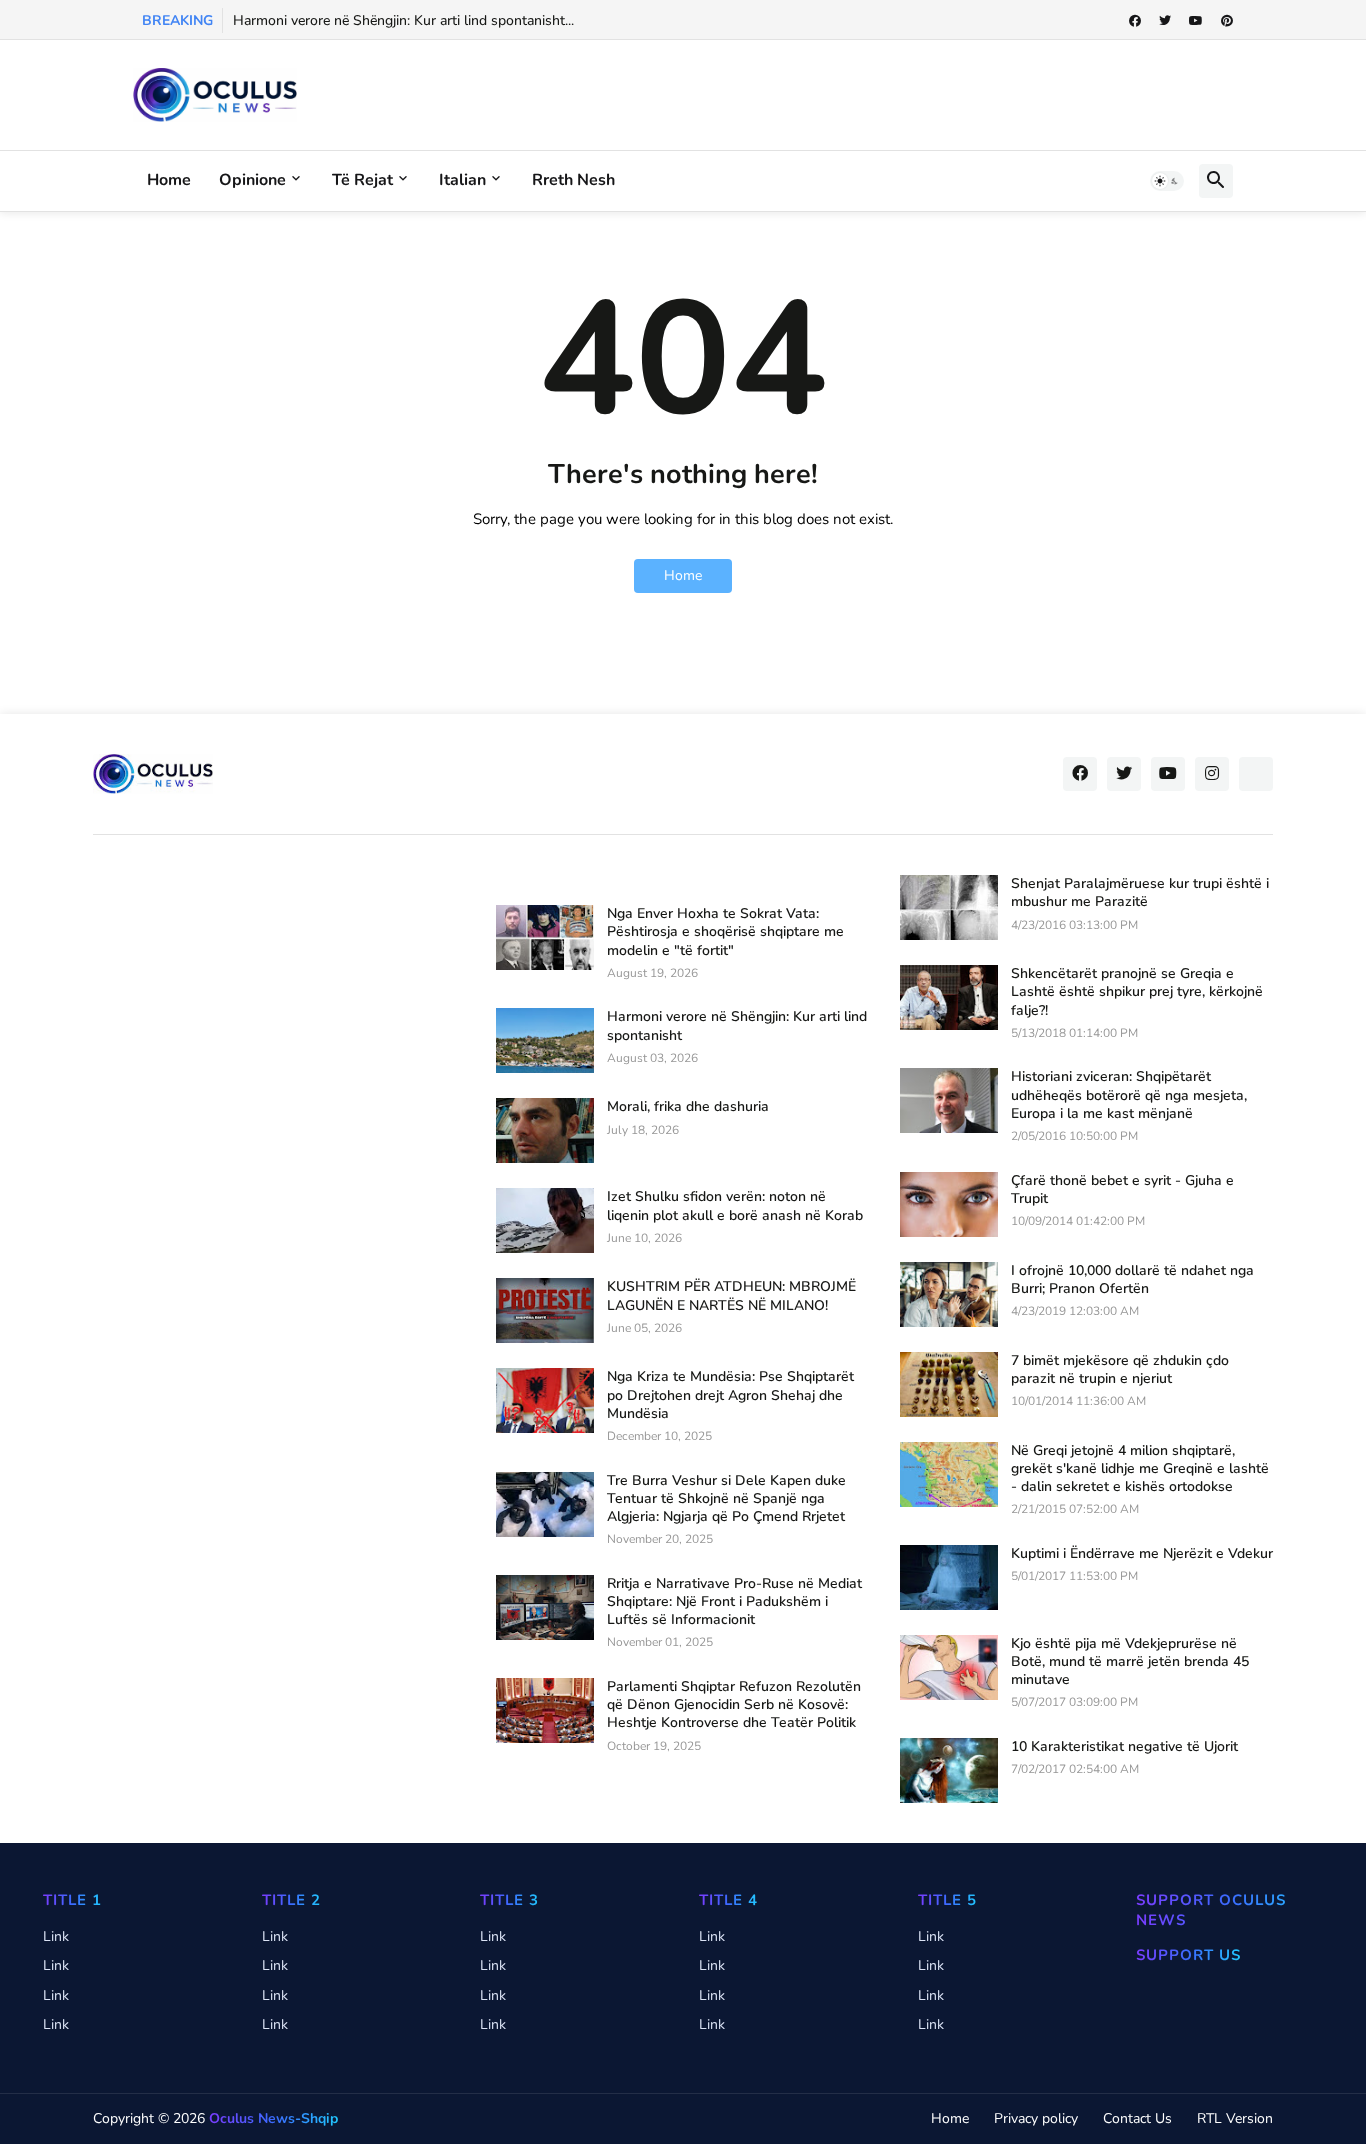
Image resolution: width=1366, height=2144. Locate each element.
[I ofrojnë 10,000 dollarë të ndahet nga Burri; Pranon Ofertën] (949, 1294)
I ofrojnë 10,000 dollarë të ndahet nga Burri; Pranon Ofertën (1132, 1280)
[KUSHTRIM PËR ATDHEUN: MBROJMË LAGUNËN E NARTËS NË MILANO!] (545, 1310)
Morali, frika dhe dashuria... (319, 20)
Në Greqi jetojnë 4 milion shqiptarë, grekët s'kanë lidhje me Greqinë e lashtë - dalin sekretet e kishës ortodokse (1140, 1469)
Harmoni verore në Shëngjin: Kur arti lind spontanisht (737, 1026)
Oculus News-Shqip (273, 2118)
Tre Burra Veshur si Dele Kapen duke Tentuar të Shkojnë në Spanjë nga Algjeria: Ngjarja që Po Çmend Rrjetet (726, 1499)
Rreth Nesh (573, 180)
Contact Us (1137, 2118)
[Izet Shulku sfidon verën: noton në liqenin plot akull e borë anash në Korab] (545, 1220)
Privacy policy (1036, 2118)
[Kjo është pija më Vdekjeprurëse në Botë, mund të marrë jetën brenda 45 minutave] (949, 1667)
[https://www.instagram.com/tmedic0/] (1256, 774)
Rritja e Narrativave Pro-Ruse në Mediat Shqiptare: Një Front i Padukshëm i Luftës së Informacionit (734, 1602)
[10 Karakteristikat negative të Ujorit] (949, 1770)
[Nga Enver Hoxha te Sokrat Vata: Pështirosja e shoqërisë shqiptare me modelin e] (545, 937)
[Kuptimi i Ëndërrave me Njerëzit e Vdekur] (949, 1577)
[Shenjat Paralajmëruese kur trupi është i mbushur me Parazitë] (949, 907)
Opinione (252, 180)
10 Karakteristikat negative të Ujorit (1124, 1747)
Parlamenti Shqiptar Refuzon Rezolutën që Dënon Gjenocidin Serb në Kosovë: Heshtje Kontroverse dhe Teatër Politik (734, 1705)
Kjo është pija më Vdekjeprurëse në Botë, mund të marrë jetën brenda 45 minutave (1130, 1662)
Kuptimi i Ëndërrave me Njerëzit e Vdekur (1142, 1554)
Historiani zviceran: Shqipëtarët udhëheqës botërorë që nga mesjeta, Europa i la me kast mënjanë (1129, 1095)
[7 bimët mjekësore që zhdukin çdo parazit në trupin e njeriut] (949, 1384)
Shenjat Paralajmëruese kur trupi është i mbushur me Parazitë (1140, 893)
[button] (1167, 181)
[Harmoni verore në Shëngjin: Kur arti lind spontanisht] (545, 1040)
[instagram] (1212, 774)
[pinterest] (1227, 21)
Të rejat (362, 180)
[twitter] (1165, 21)
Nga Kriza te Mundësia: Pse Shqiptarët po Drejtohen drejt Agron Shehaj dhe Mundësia (730, 1395)
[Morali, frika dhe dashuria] (545, 1130)
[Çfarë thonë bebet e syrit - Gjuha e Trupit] (949, 1204)
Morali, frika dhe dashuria (688, 1107)
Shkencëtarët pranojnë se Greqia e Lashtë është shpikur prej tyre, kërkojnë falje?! (1137, 992)
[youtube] (1196, 21)
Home (169, 180)
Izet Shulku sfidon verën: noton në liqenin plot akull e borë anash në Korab (735, 1206)
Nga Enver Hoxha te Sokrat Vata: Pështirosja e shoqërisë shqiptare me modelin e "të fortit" (725, 932)
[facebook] (1135, 21)
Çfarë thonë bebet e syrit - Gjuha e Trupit (1122, 1190)
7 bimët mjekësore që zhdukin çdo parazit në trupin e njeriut (1120, 1370)
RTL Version (1235, 2118)
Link (56, 1936)
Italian (462, 180)
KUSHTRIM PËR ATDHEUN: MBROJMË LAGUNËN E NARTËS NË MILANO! (731, 1296)
